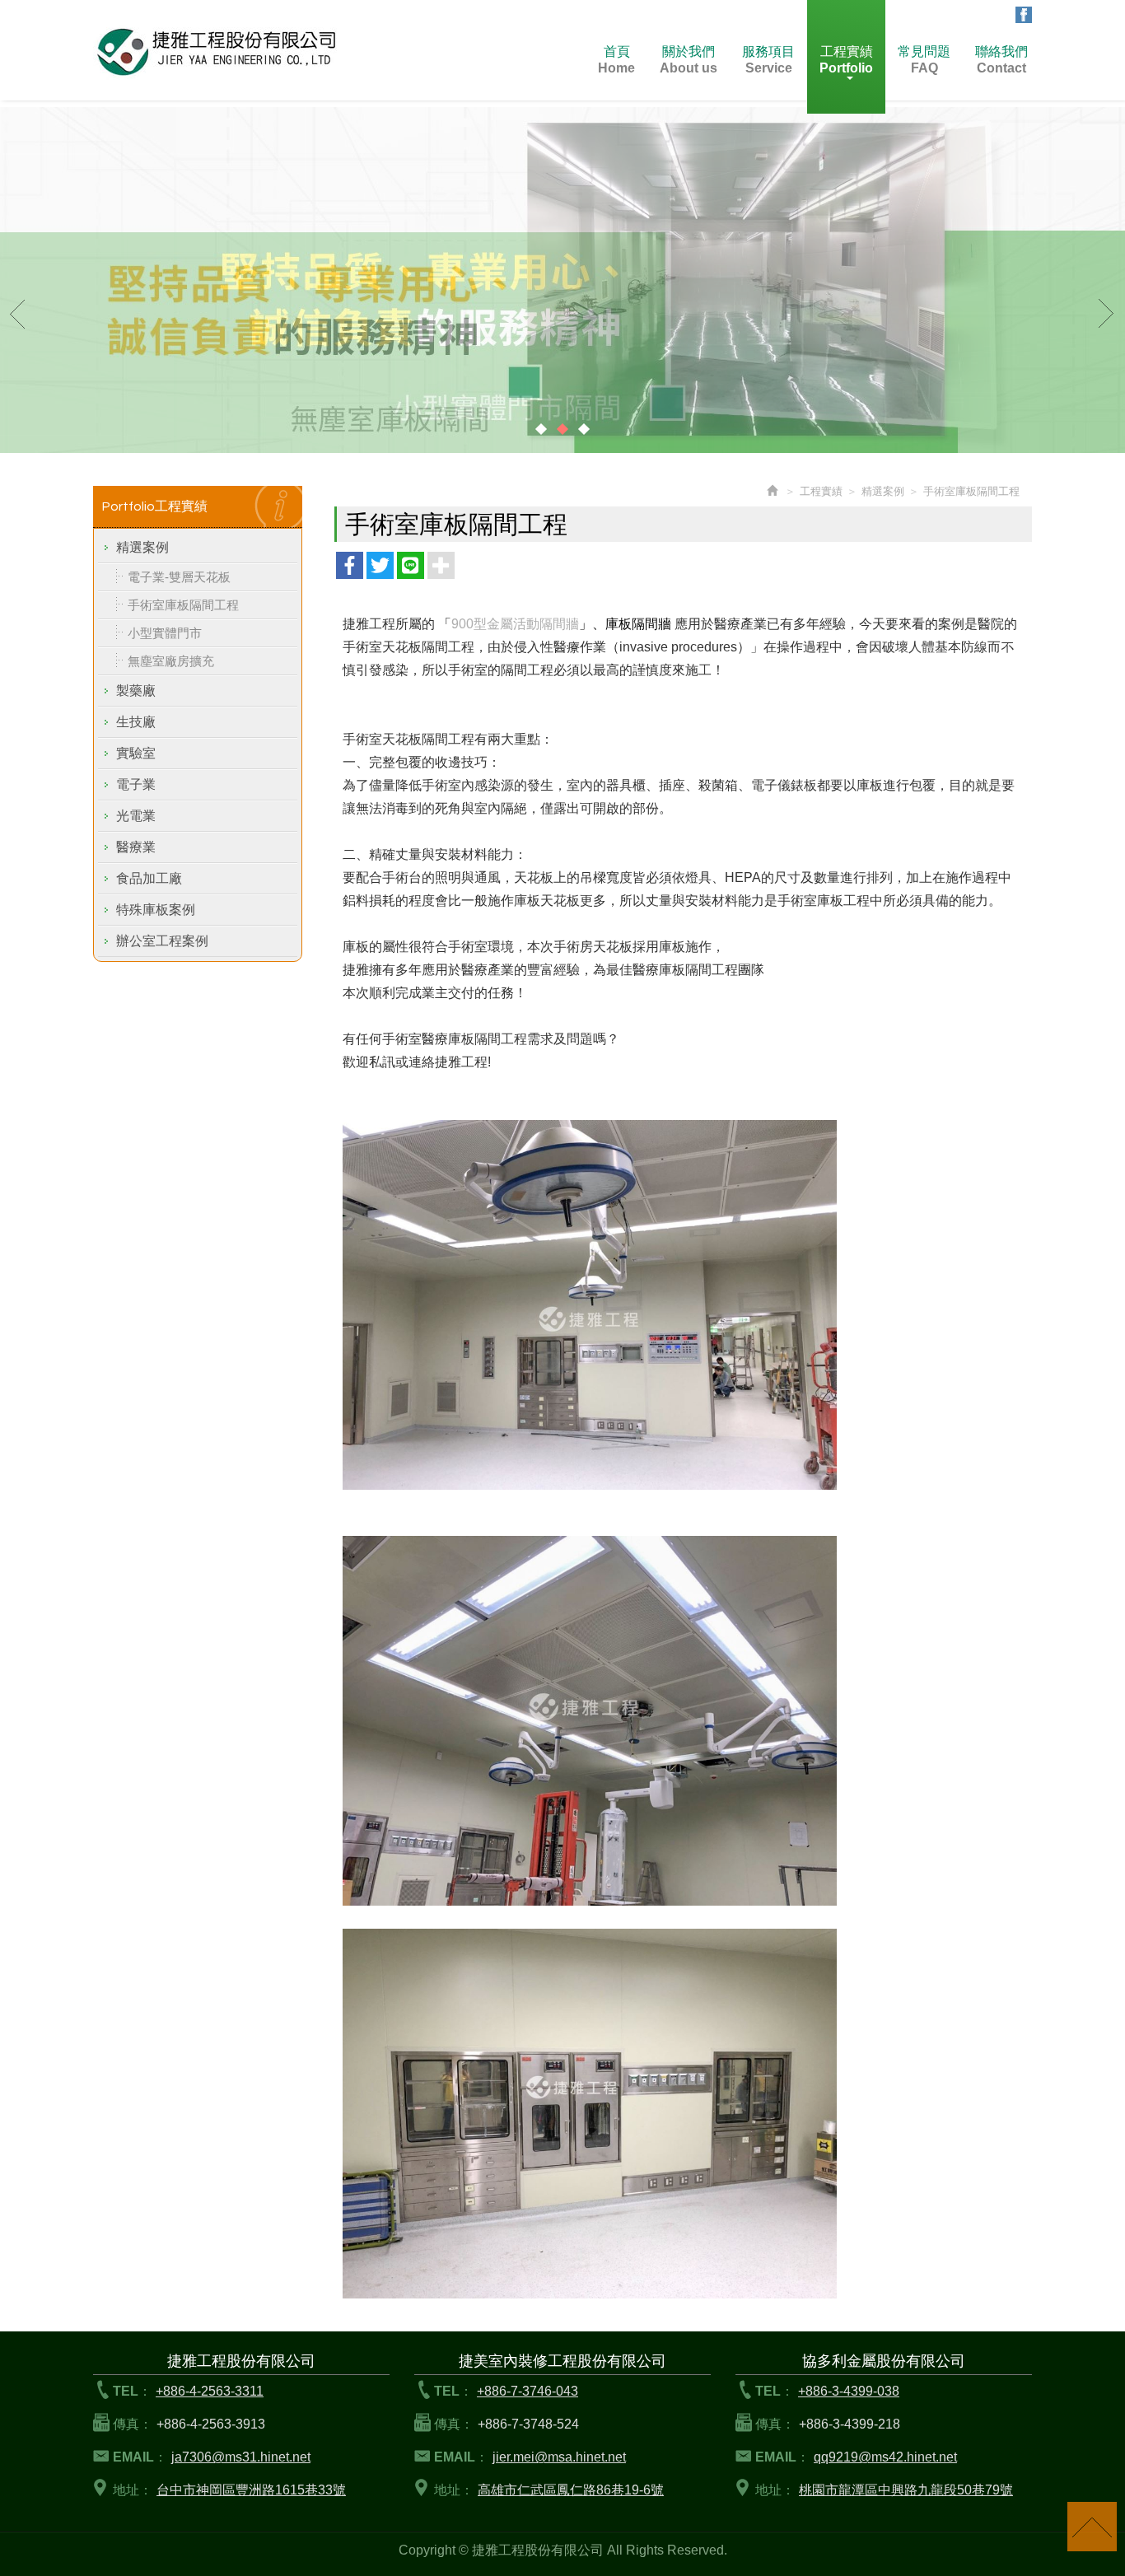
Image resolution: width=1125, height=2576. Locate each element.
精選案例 (142, 547)
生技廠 (136, 722)
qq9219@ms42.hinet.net (885, 2457)
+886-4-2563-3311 (210, 2391)
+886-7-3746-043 (527, 2391)
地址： (133, 2490)
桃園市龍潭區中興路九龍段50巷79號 (906, 2490)
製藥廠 (136, 691)
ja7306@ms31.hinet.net (241, 2457)
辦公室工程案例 (162, 941)
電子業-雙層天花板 (179, 577)
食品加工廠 (149, 878)
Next (1107, 313)
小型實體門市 (165, 633)
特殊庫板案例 (156, 910)
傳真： (133, 2424)
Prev (18, 313)
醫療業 (136, 847)
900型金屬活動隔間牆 (515, 624)
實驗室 (136, 753)
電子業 (136, 784)
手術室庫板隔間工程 (183, 605)
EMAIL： (140, 2457)
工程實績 (821, 491)
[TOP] (1092, 2527)
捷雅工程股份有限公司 (217, 51)
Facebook (1024, 15)
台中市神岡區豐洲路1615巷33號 (251, 2490)
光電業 (136, 816)
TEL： (132, 2391)
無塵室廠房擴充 (171, 661)
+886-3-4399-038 (849, 2391)
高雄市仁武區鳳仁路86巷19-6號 (571, 2490)
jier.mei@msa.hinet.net (559, 2457)
